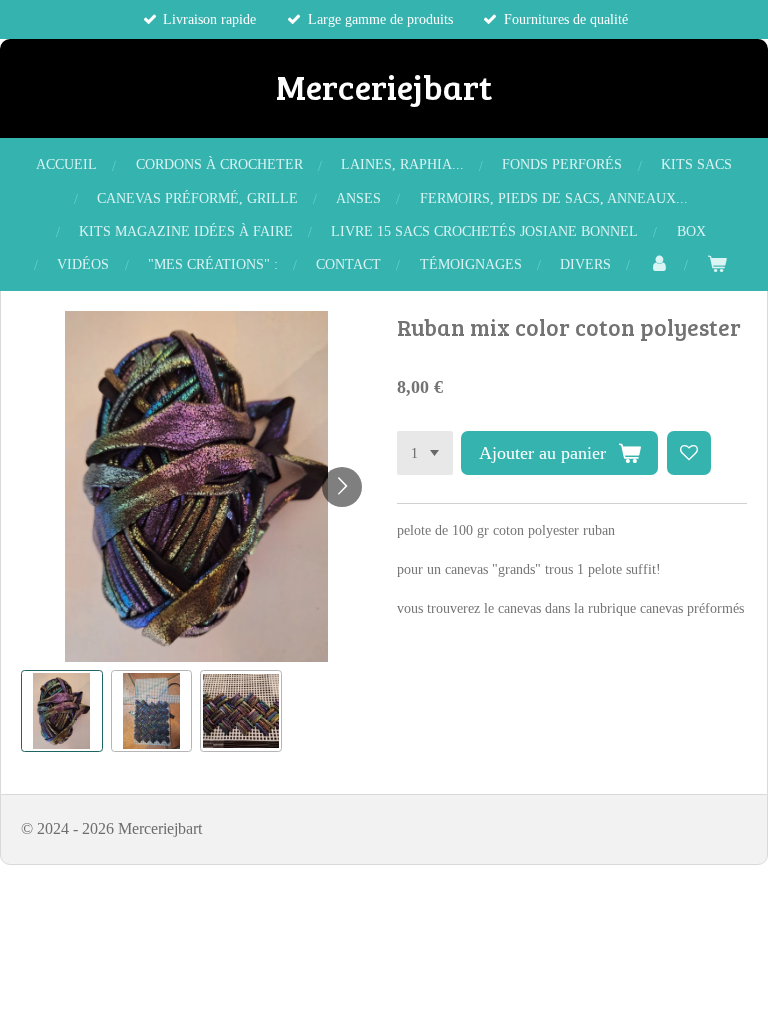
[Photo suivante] (342, 487)
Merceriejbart (384, 86)
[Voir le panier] (717, 264)
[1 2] (425, 453)
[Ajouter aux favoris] (689, 453)
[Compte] (659, 264)
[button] (62, 711)
